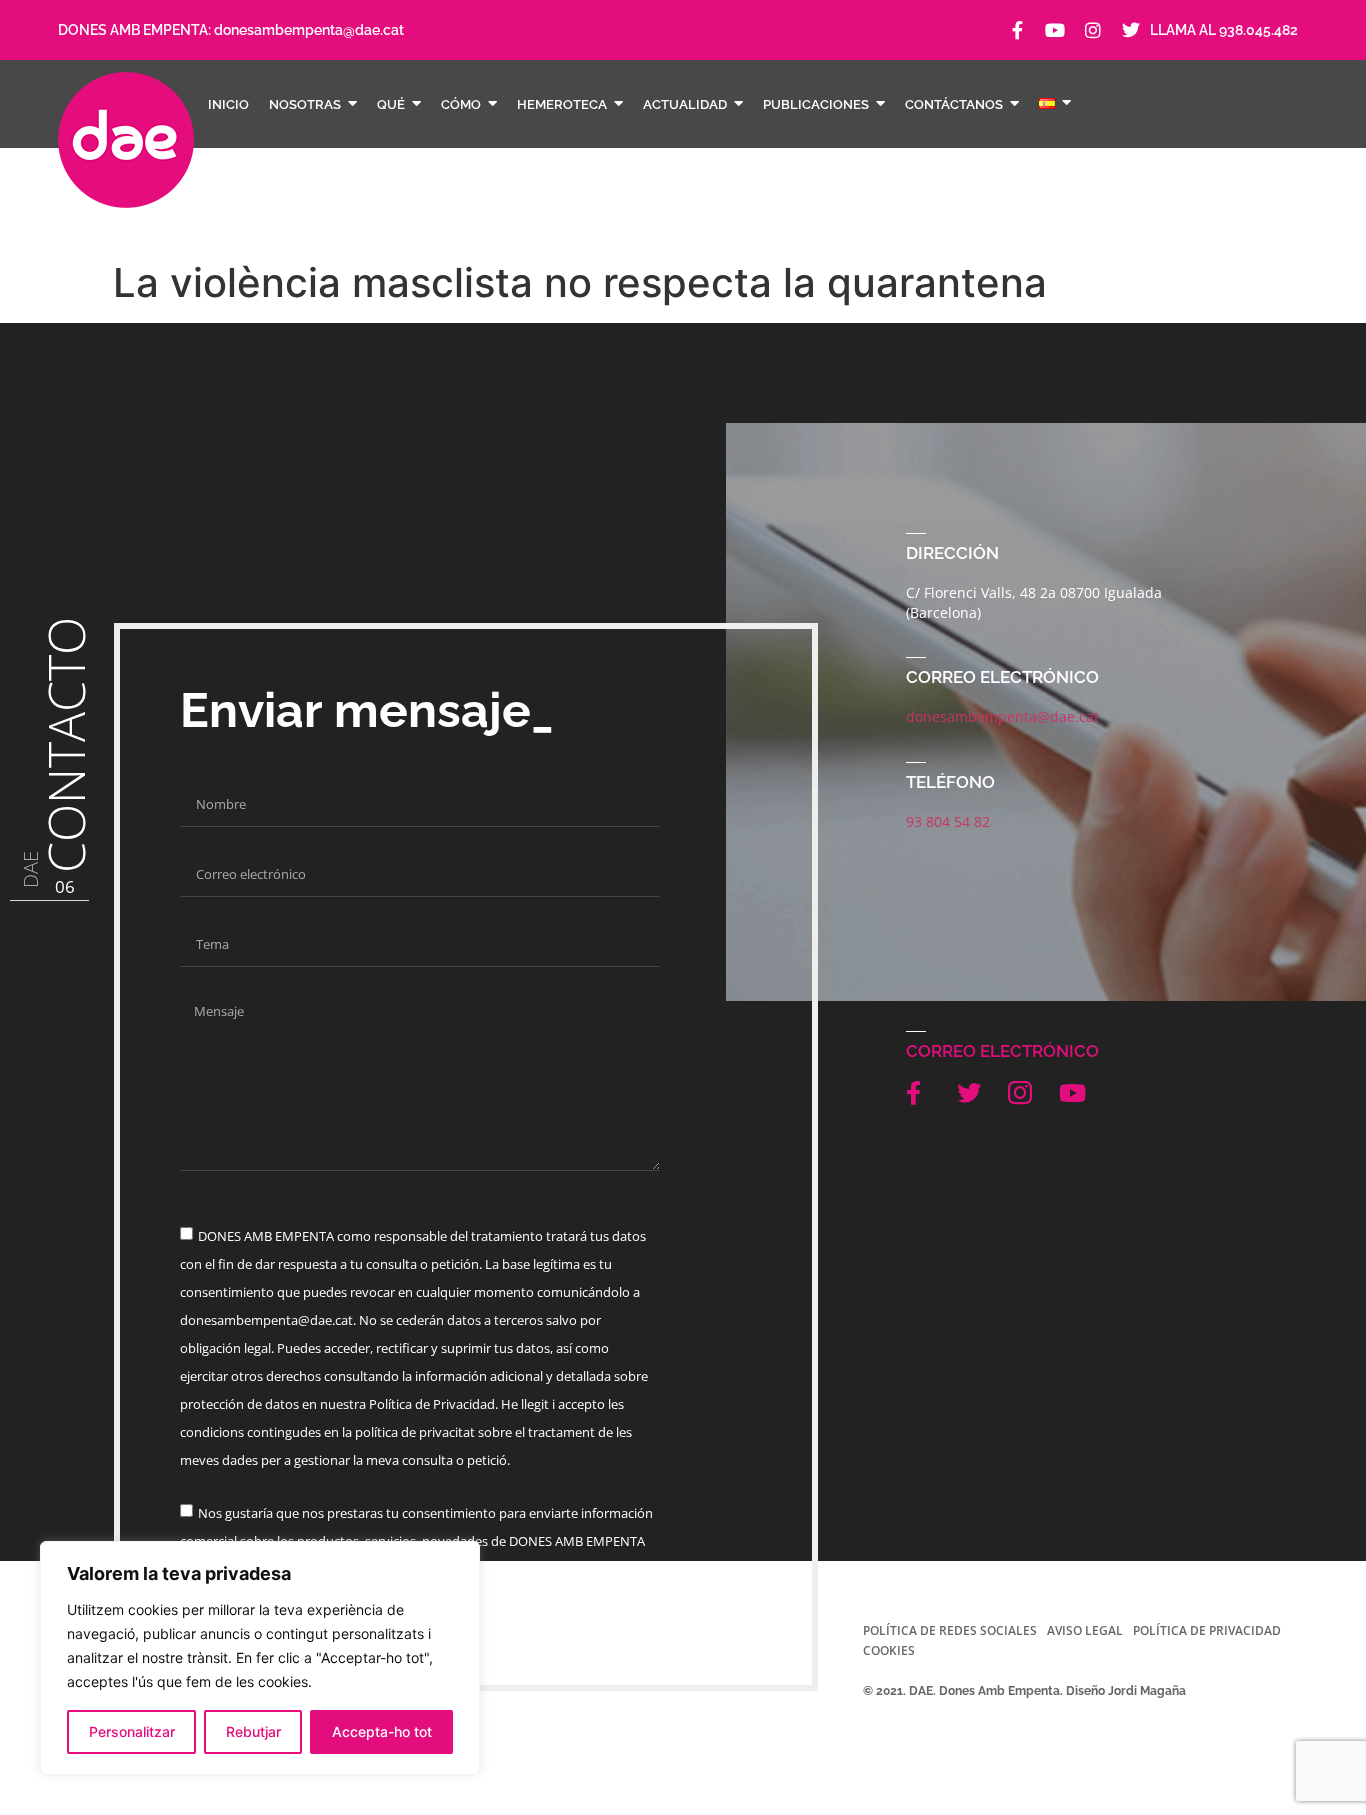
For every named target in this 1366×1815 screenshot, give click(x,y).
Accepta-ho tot (382, 1731)
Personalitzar (132, 1731)
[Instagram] (1093, 30)
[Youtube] (1055, 30)
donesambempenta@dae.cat (309, 30)
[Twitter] (1131, 30)
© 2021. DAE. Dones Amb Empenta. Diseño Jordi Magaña (1024, 1691)
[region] (260, 1658)
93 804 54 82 (948, 821)
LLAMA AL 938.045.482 (1224, 30)
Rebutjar (253, 1731)
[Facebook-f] (1017, 30)
